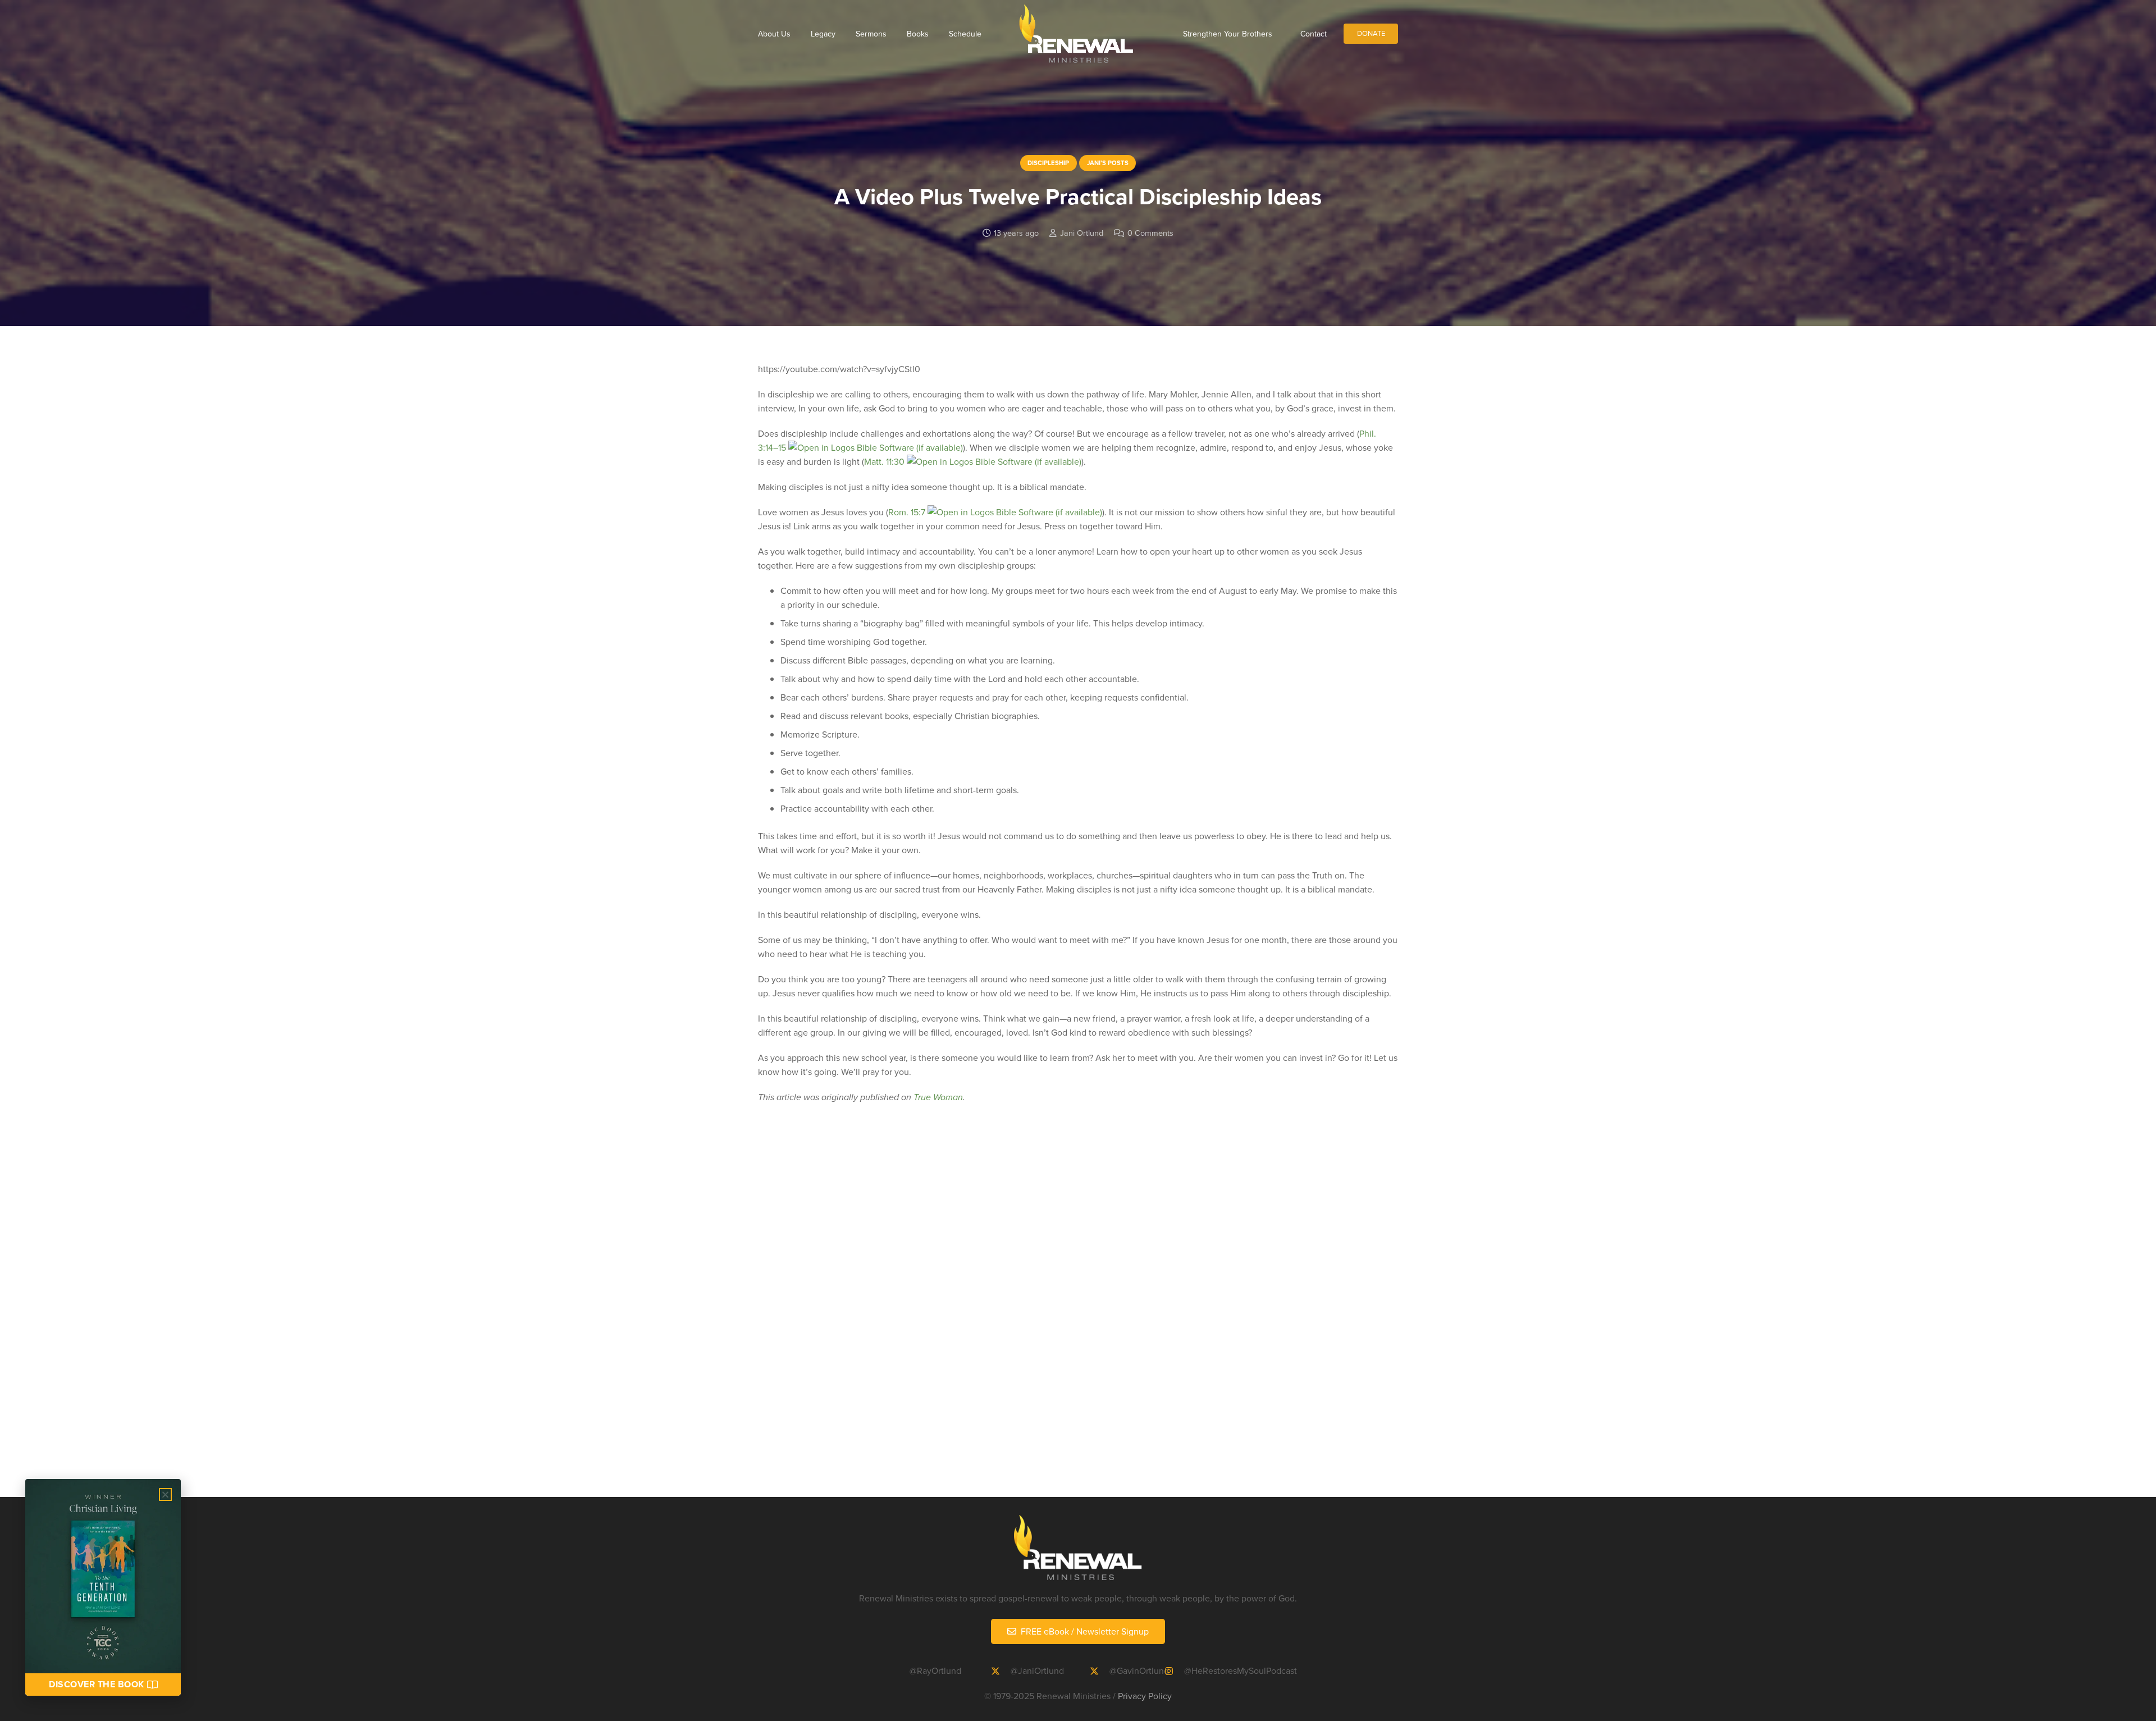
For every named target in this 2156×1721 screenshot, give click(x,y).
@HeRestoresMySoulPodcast (1241, 1670)
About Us (774, 34)
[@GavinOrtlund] (1099, 1671)
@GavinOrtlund (1139, 1670)
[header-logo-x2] (1076, 34)
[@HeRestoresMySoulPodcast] (1174, 1671)
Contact (1314, 34)
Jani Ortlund (1082, 233)
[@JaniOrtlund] (1001, 1671)
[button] (165, 1495)
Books (918, 34)
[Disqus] (1078, 1317)
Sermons (871, 34)
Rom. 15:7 (907, 512)
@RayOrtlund (935, 1670)
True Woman (938, 1098)
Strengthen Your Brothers (1228, 34)
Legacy (823, 34)
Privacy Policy (1145, 1696)
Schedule (965, 34)
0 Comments (1150, 233)
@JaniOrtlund (1037, 1670)
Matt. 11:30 (884, 461)
